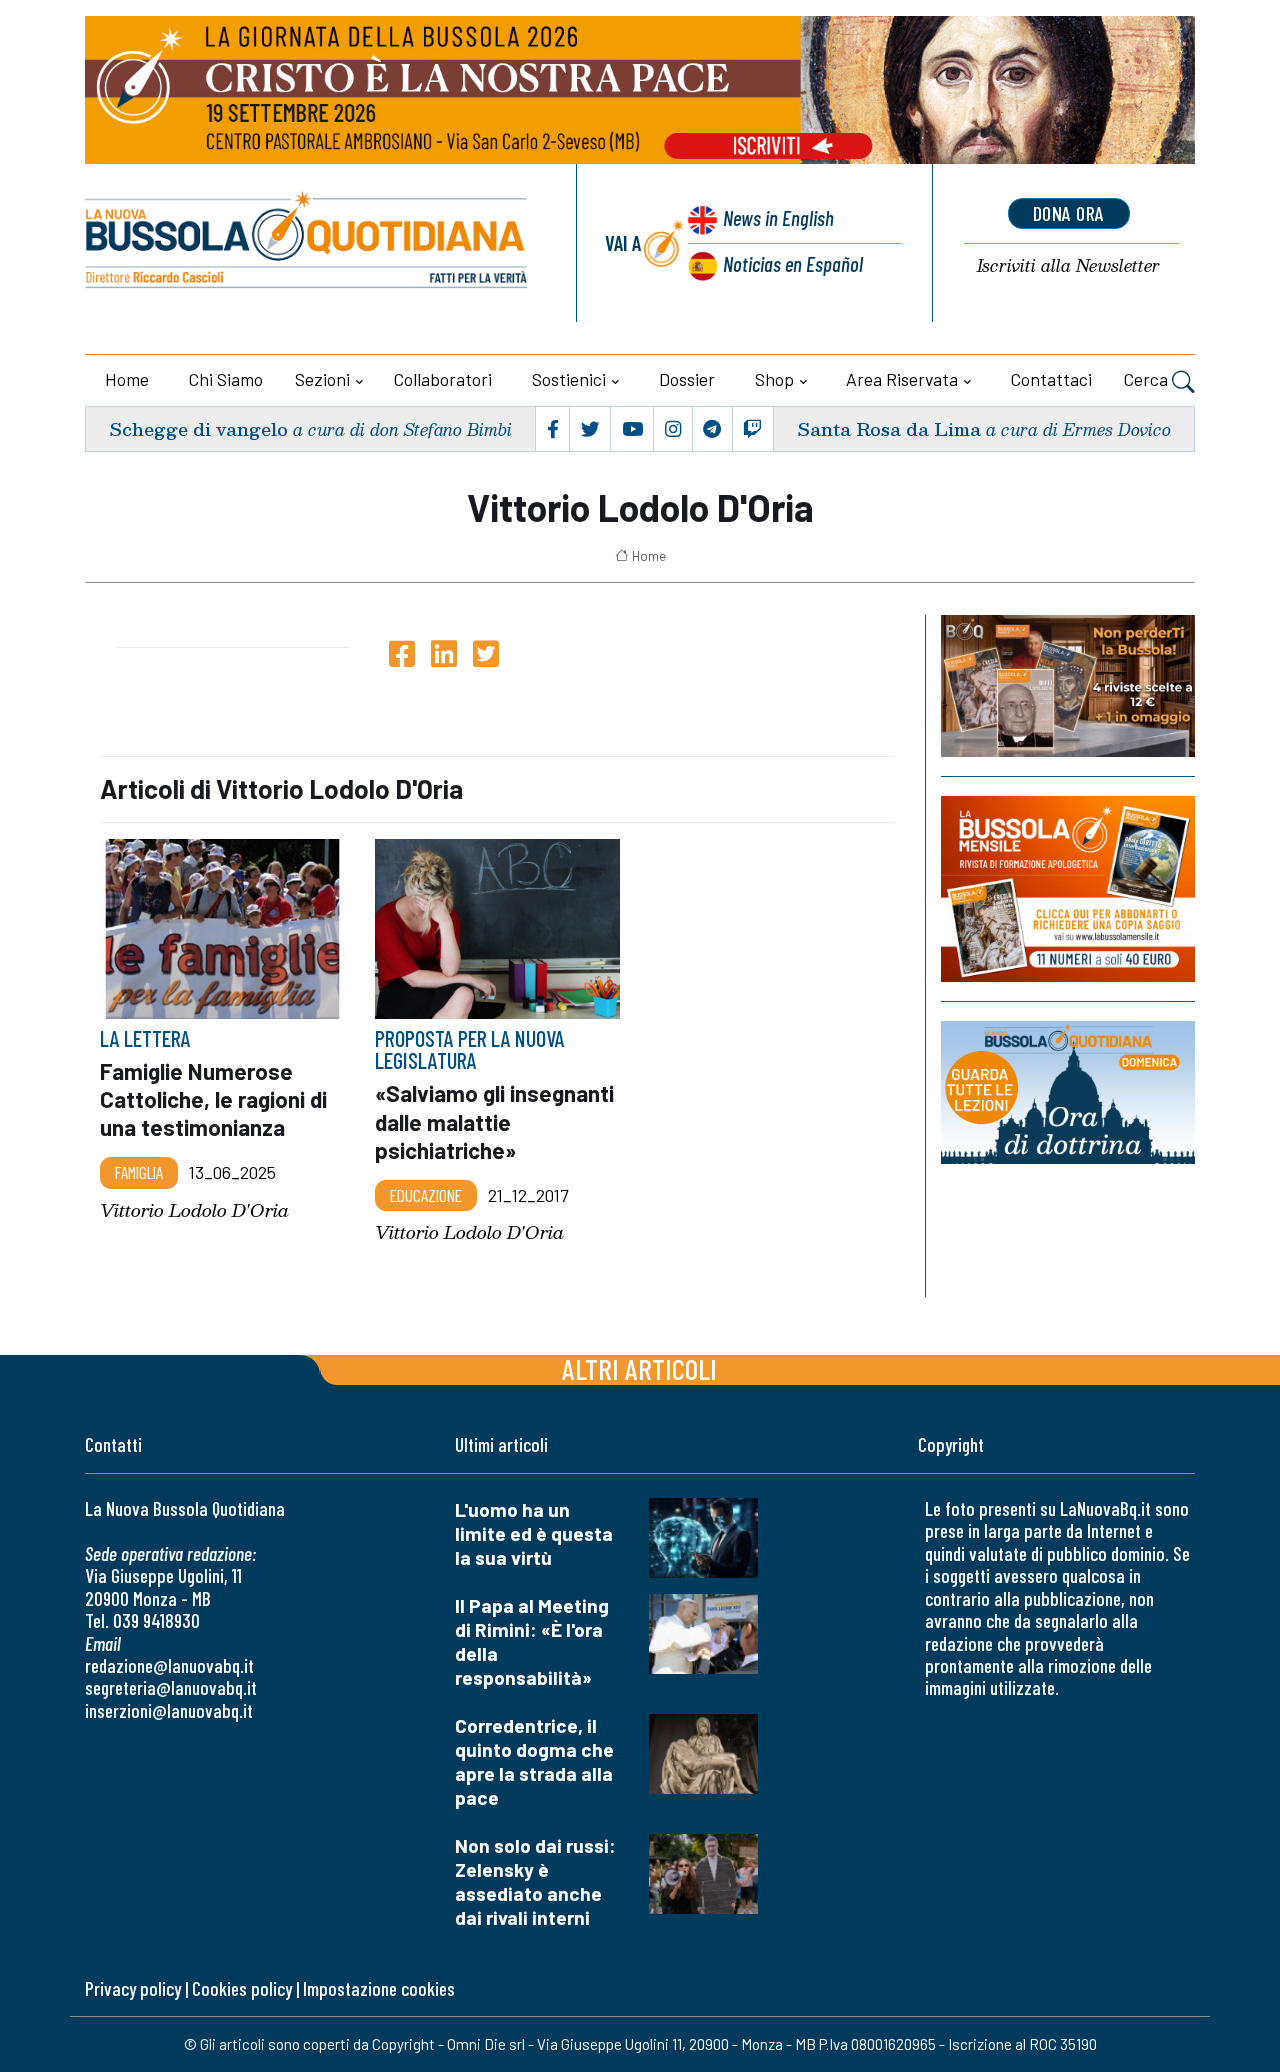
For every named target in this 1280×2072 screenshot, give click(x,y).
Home (127, 379)
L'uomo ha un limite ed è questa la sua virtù (534, 1533)
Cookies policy (242, 1988)
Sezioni (322, 379)
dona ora (1069, 213)
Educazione (426, 1195)
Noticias (793, 263)
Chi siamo (226, 379)
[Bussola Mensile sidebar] (1068, 888)
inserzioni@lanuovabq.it (169, 1710)
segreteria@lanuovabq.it (171, 1687)
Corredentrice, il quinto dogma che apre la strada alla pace (534, 1761)
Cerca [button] (1148, 379)
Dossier (687, 379)
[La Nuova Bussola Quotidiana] (307, 243)
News (778, 217)
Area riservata (902, 379)
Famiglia (139, 1172)
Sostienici (569, 379)
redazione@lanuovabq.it (169, 1665)
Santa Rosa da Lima (889, 428)
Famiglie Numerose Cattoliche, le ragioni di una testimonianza (213, 1099)
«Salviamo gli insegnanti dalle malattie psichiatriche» (494, 1121)
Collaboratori (443, 379)
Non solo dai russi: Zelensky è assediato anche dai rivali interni (535, 1881)
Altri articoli (639, 1368)
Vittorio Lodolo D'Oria (194, 1210)
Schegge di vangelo (198, 428)
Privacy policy (133, 1988)
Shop (774, 379)
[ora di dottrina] (1068, 1092)
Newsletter (1068, 266)
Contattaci (1051, 379)
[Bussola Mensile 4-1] (1068, 686)
